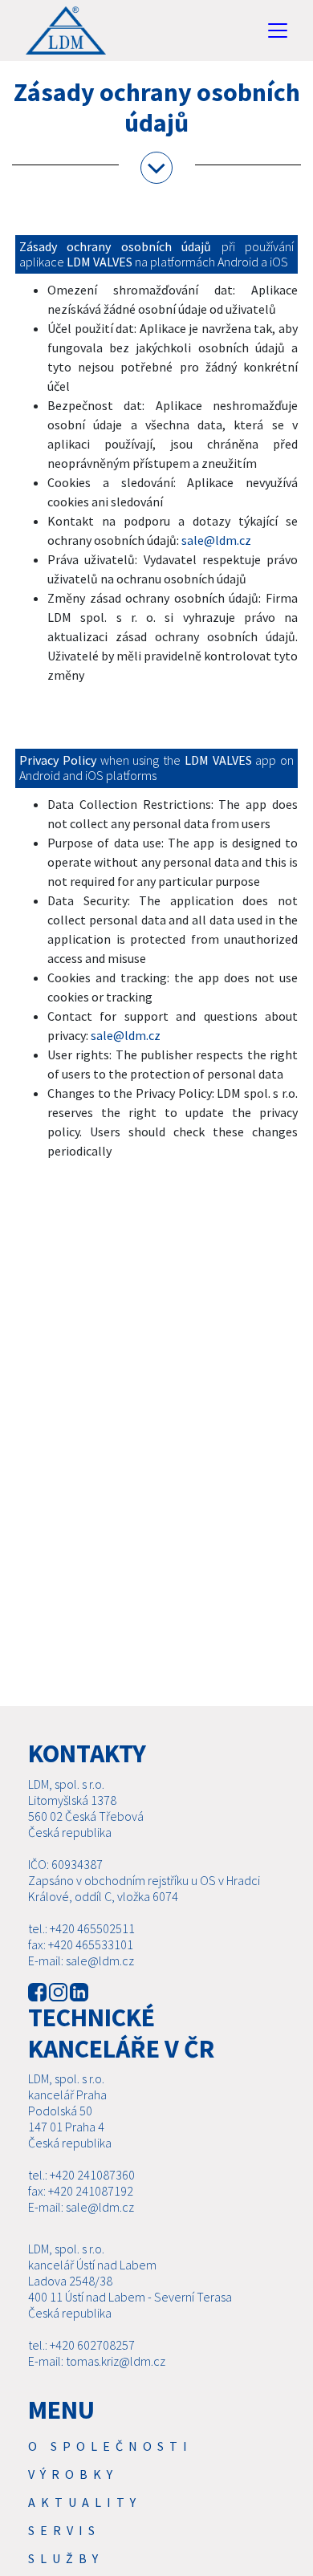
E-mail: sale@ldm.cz (81, 1960)
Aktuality (85, 2502)
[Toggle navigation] (278, 30)
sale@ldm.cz (216, 540)
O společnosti (110, 2446)
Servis (64, 2530)
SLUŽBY (66, 2558)
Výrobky (73, 2474)
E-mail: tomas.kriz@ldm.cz (97, 2361)
